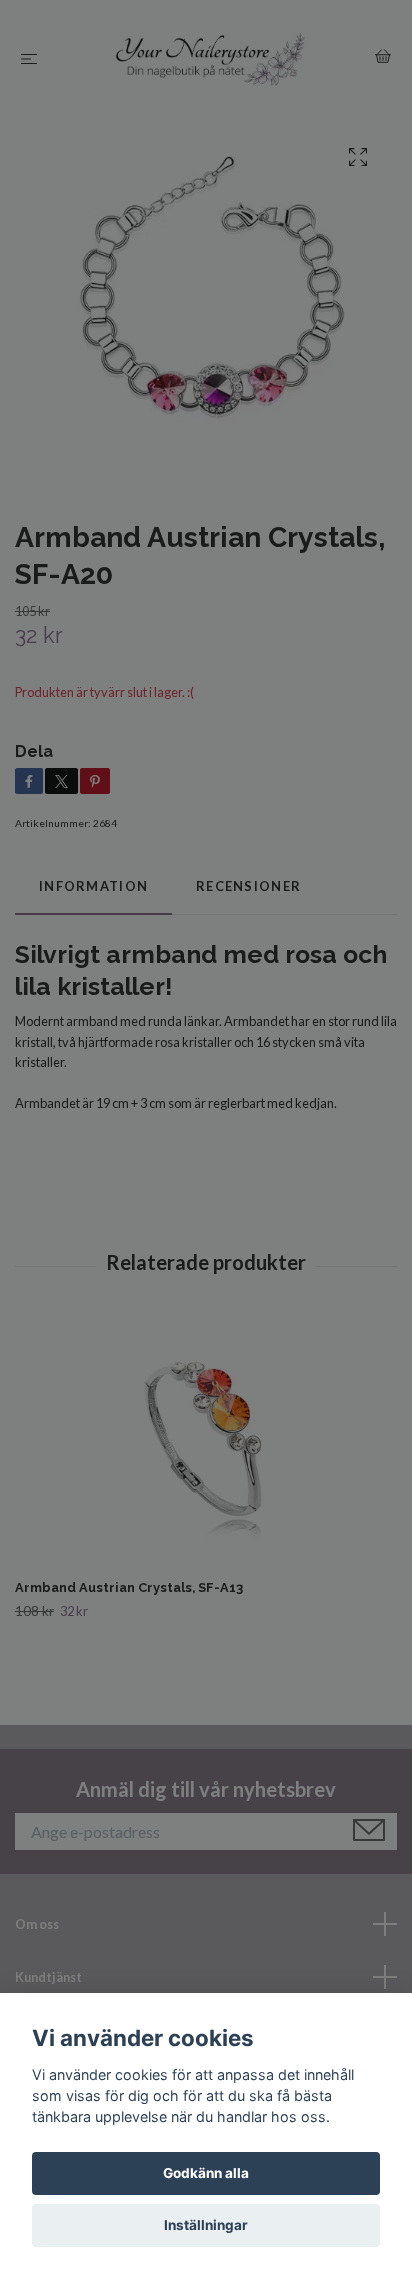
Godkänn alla (206, 2173)
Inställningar (206, 2225)
